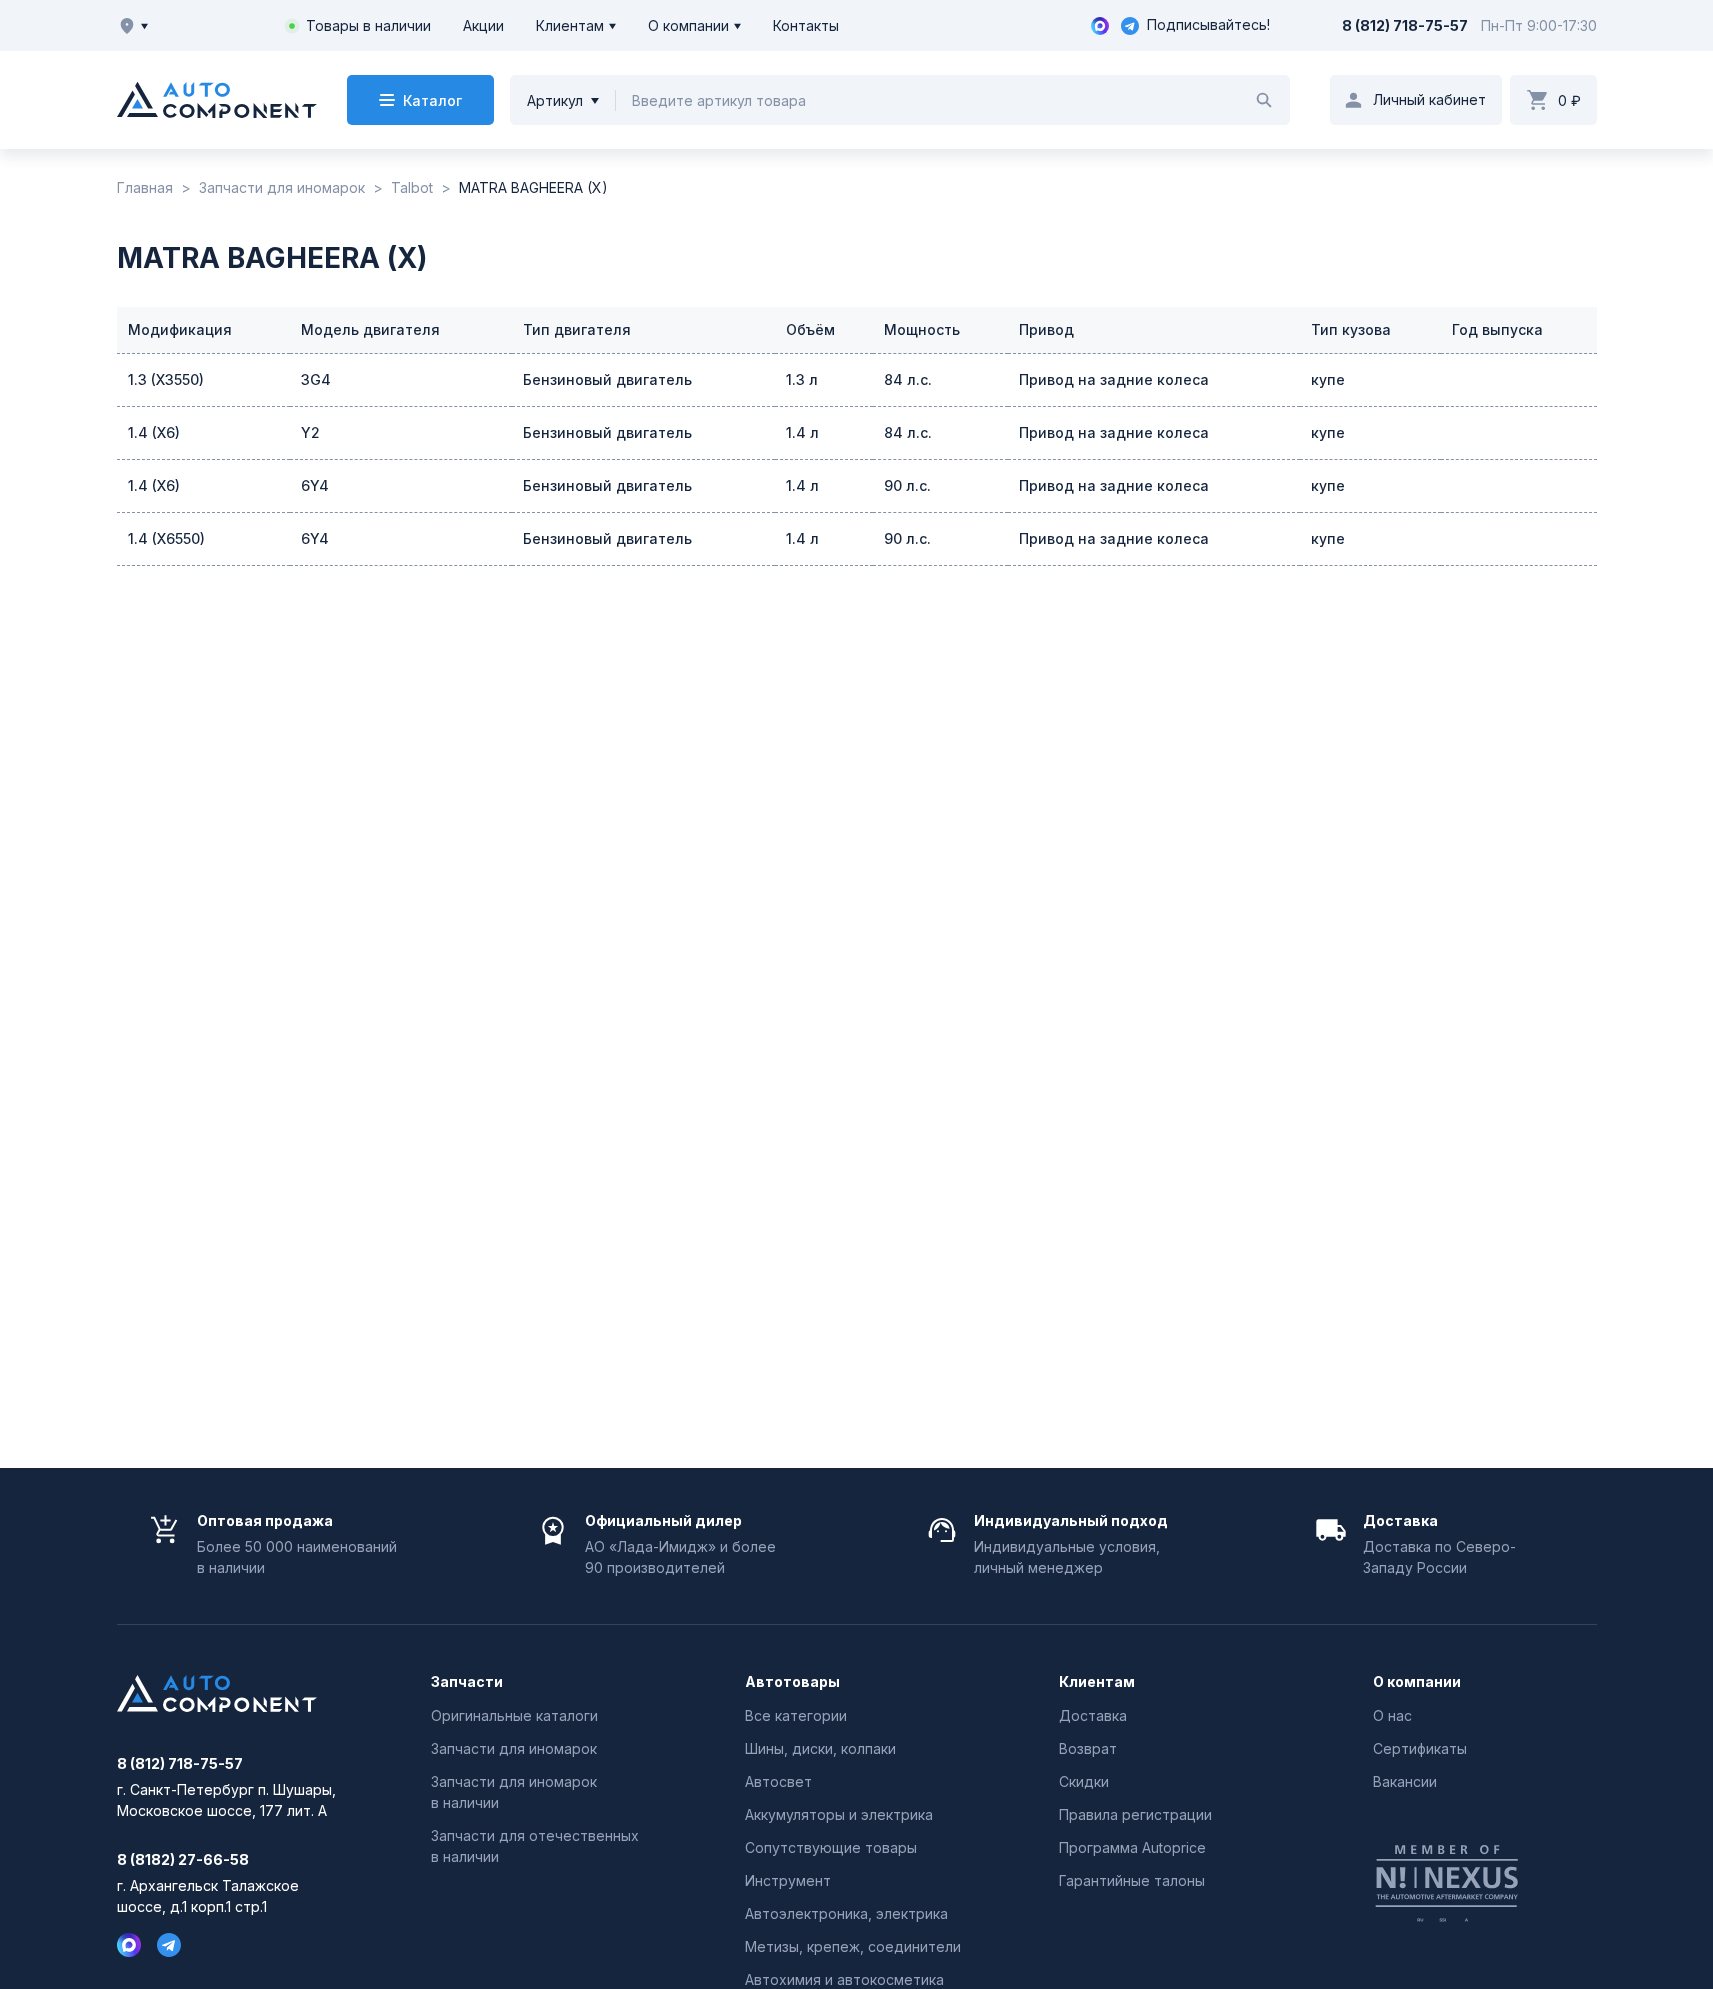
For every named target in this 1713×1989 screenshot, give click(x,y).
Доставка (1093, 1715)
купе (1328, 379)
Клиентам (570, 25)
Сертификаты (1420, 1748)
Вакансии (1405, 1781)
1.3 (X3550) (166, 379)
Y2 (310, 432)
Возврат (1088, 1748)
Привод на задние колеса (1114, 379)
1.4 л (802, 432)
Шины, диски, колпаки (820, 1748)
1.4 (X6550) (166, 538)
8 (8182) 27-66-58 (183, 1860)
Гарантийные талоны (1132, 1880)
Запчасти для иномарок (514, 1748)
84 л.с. (908, 379)
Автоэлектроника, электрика (846, 1913)
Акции (483, 25)
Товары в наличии (368, 25)
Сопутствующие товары (831, 1847)
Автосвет (778, 1781)
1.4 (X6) (154, 432)
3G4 (316, 379)
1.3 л (802, 379)
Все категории (796, 1715)
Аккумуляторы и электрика (839, 1814)
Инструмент (788, 1880)
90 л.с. (907, 485)
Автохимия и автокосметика (844, 1979)
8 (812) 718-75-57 (1405, 25)
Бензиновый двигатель (607, 379)
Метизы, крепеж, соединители (853, 1946)
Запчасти (467, 1682)
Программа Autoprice (1132, 1847)
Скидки (1084, 1781)
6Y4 (315, 485)
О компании (688, 25)
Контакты (806, 25)
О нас (1392, 1715)
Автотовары (792, 1682)
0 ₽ (1569, 100)
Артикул (555, 100)
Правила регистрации (1135, 1814)
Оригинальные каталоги (514, 1715)
